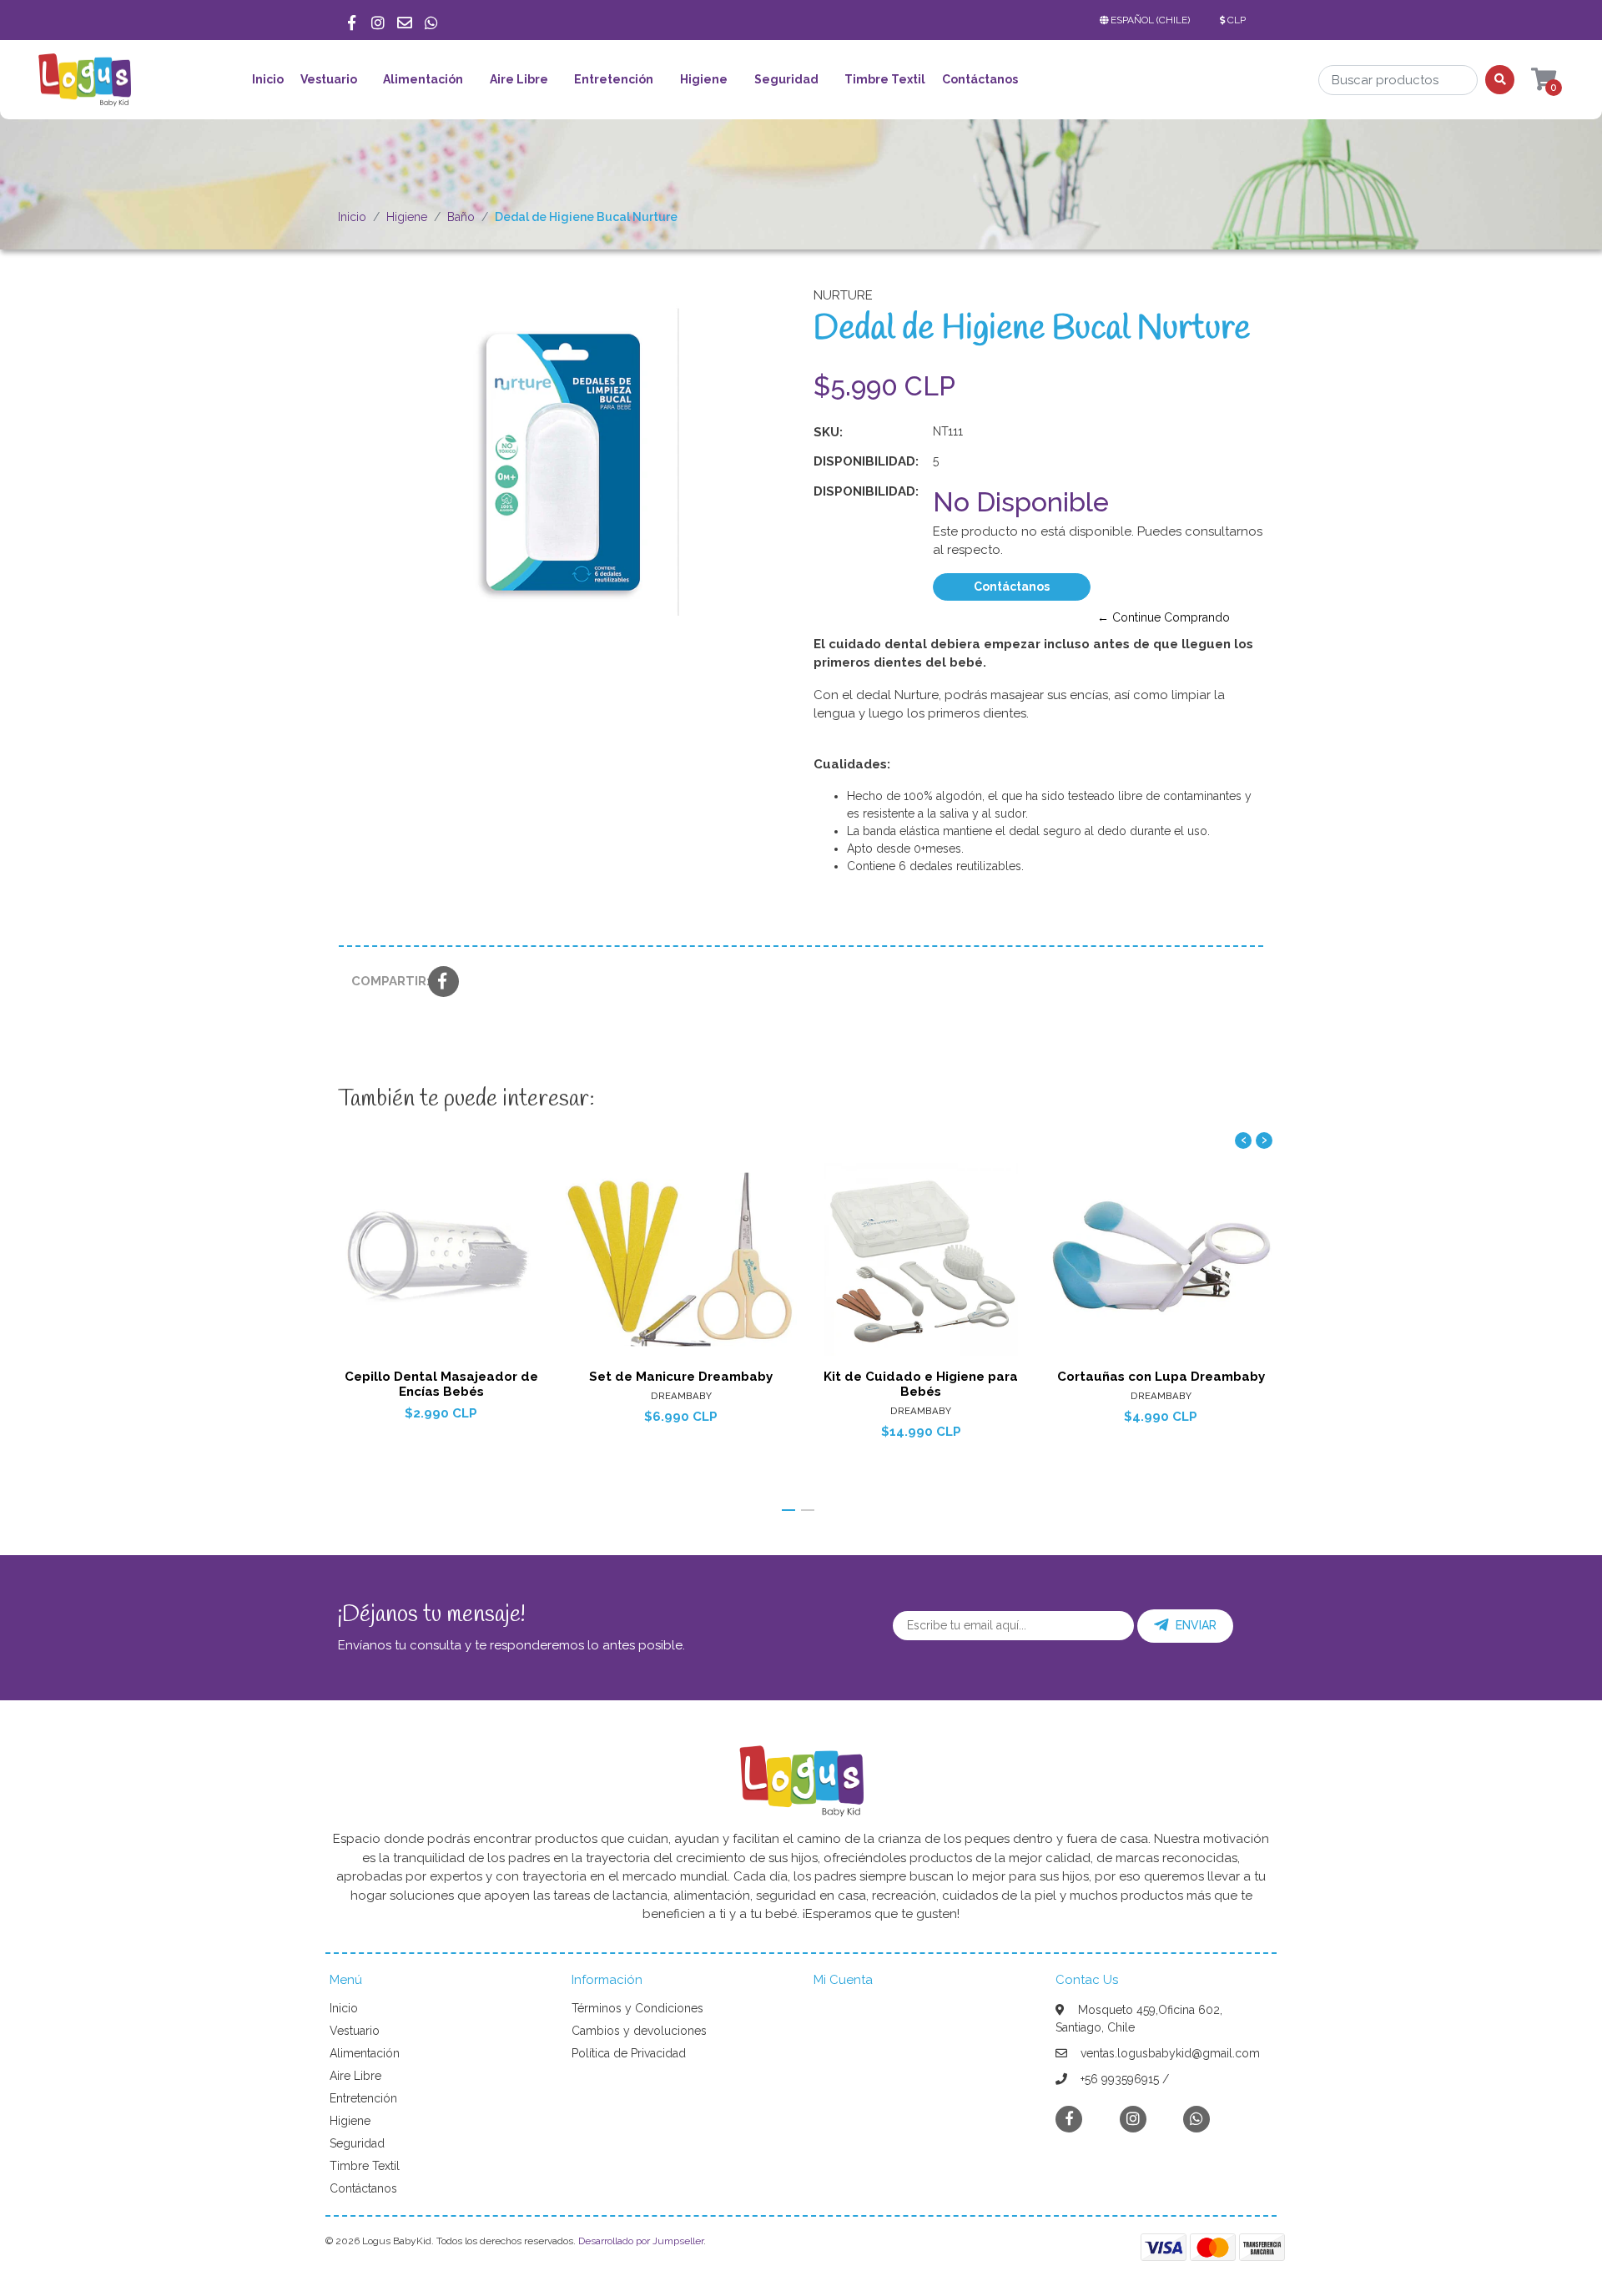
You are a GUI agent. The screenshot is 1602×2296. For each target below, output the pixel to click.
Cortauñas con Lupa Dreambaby (1161, 1377)
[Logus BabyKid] (84, 85)
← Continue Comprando (1164, 617)
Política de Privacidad (629, 2053)
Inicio (268, 79)
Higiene (704, 79)
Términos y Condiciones (637, 2008)
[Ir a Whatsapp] (431, 20)
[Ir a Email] (405, 20)
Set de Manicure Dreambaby (681, 1377)
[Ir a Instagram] (378, 20)
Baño (461, 217)
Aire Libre (519, 79)
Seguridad (786, 79)
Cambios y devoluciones (639, 2031)
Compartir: (383, 981)
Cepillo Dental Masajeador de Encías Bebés (441, 1384)
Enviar (1196, 1625)
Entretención (614, 79)
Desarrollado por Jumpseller (641, 2241)
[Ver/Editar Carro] (1528, 80)
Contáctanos (980, 79)
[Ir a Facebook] (351, 20)
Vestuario (329, 79)
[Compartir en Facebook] (443, 983)
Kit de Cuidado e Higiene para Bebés (921, 1384)
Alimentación (423, 79)
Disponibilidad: (866, 461)
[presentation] (1243, 1140)
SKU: (828, 432)
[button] (1148, 20)
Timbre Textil (885, 79)
